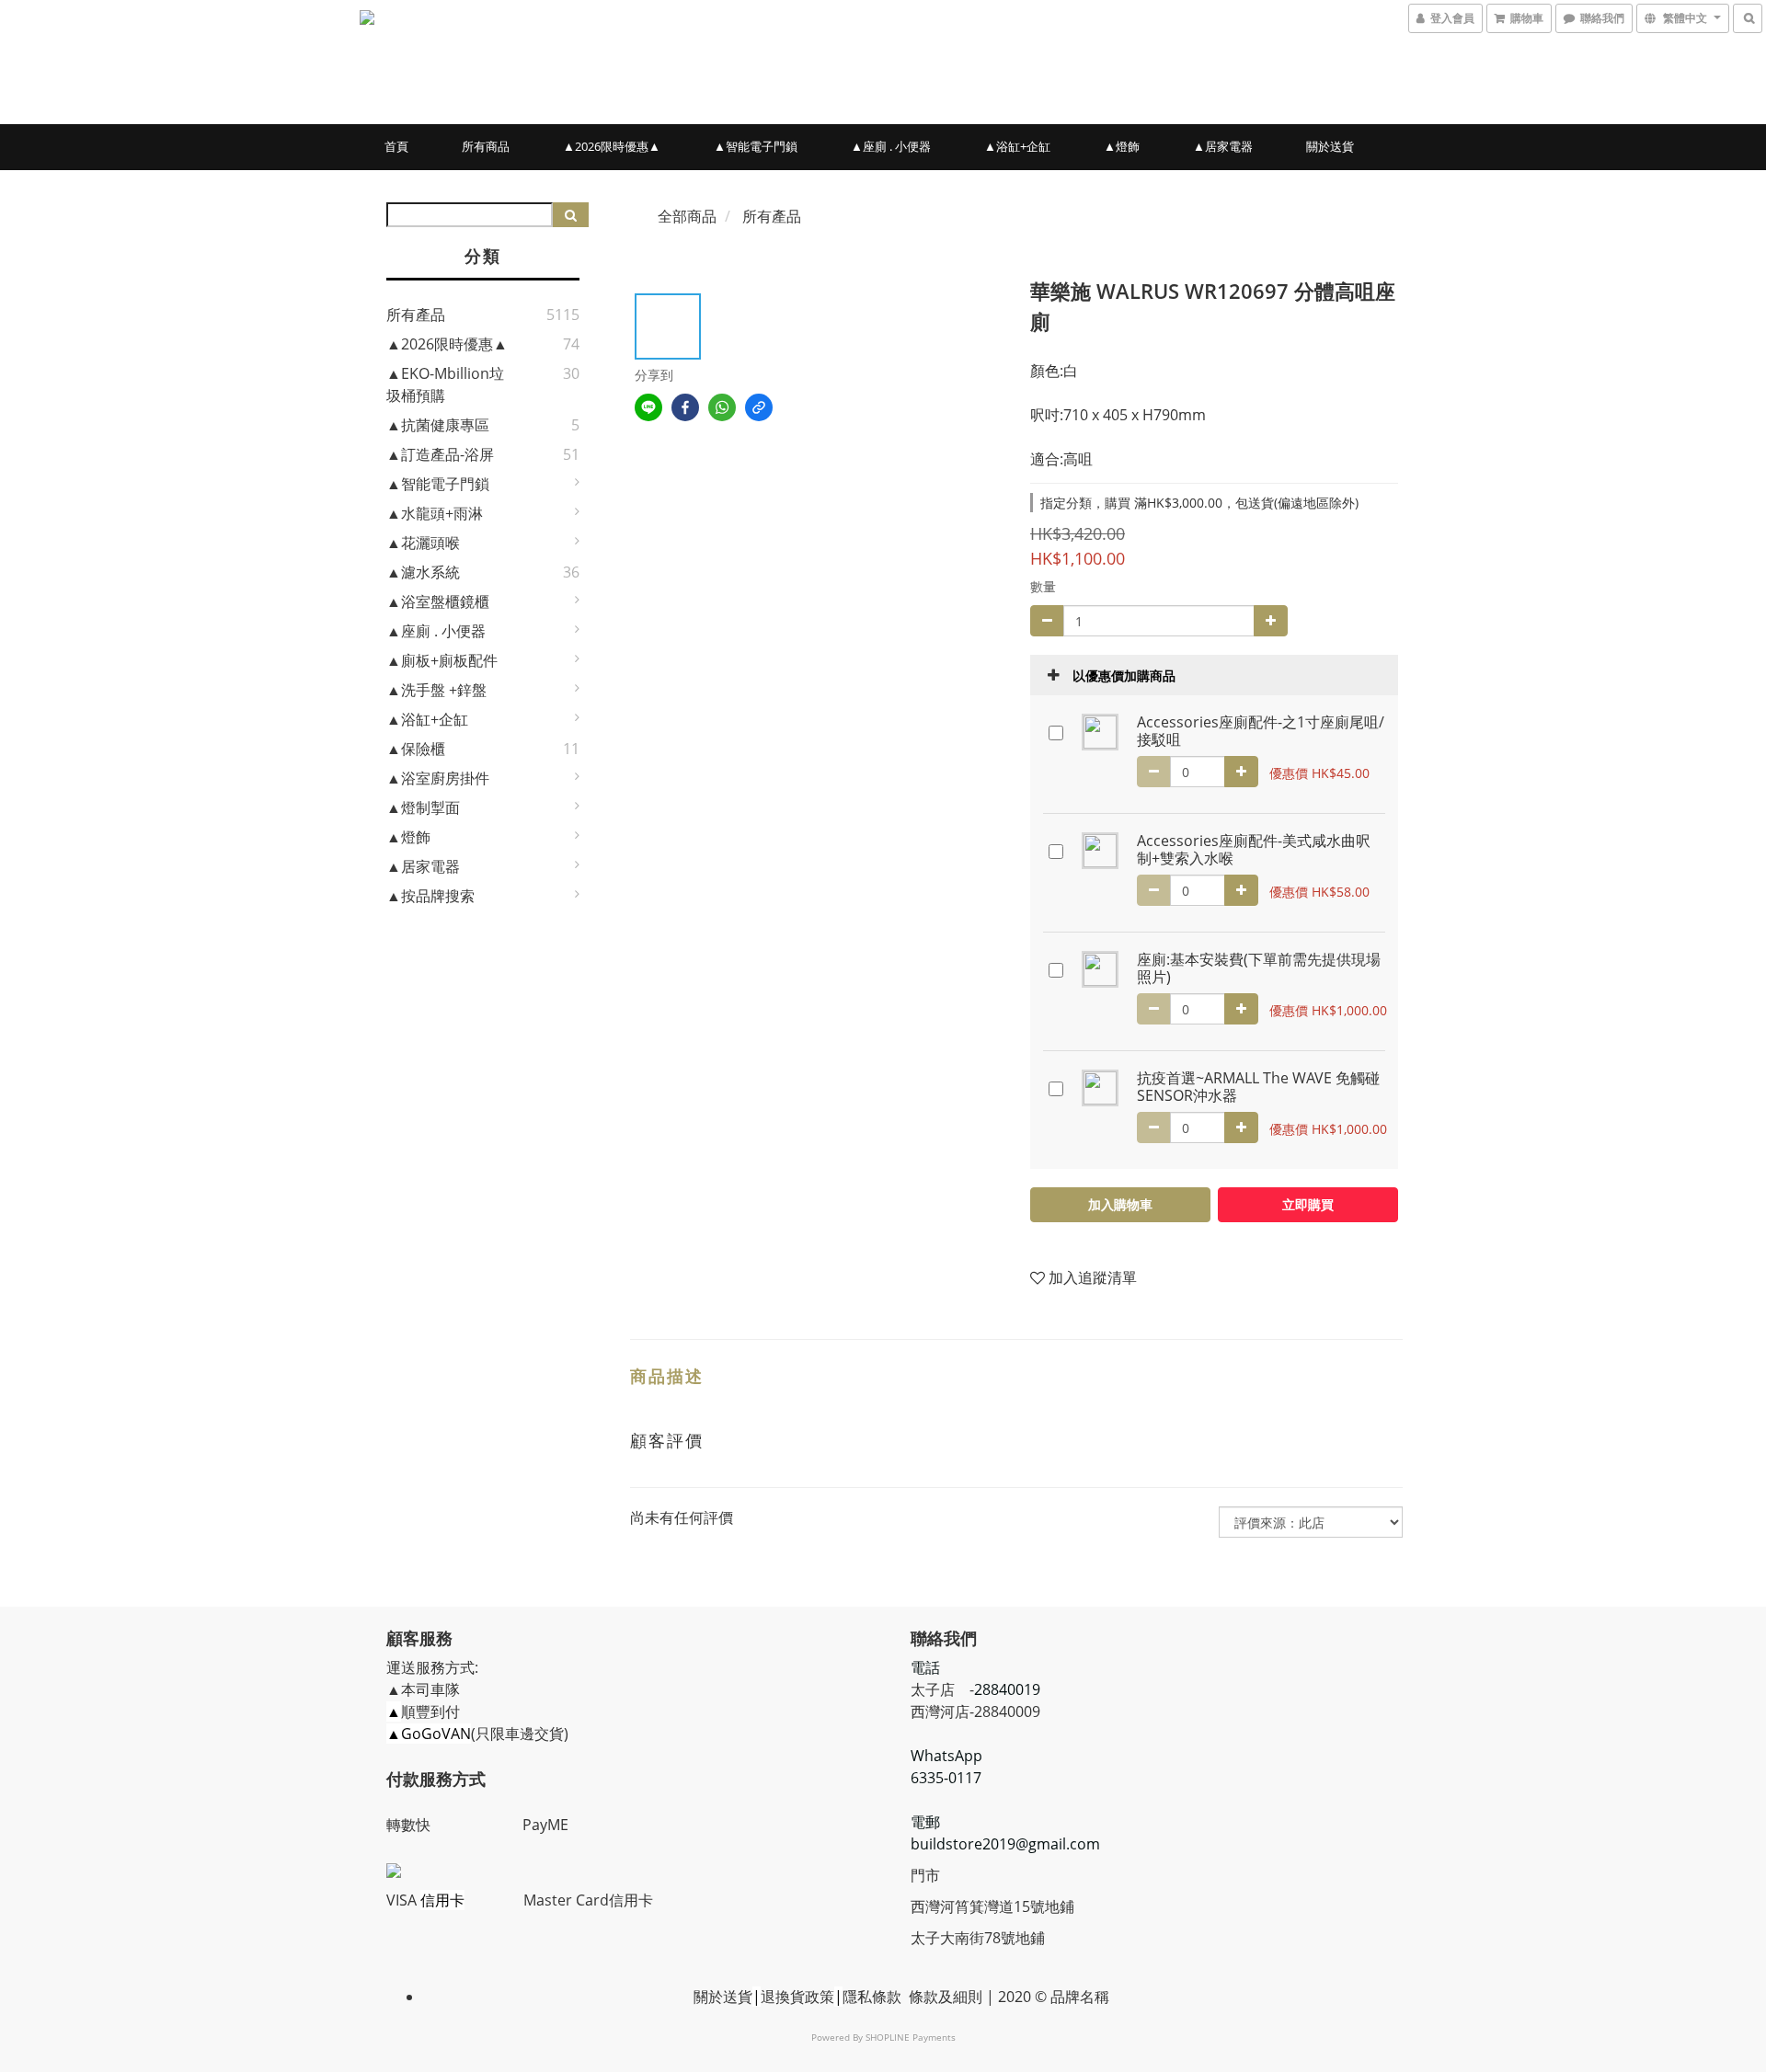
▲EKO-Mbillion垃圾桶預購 (445, 384)
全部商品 (687, 216)
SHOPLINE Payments (911, 2037)
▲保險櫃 (416, 749)
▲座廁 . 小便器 (891, 146)
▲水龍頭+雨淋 (435, 513)
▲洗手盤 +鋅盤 (436, 690)
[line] (648, 407)
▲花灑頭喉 (423, 543)
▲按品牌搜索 (430, 896)
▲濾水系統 (423, 572)
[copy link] (759, 407)
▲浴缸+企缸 (1017, 146)
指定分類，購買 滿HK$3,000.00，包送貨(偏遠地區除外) (1199, 503)
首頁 (396, 146)
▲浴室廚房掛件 (438, 778)
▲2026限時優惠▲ (612, 146)
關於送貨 (1330, 146)
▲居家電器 (1223, 146)
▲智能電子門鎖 (756, 146)
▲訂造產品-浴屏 (440, 454)
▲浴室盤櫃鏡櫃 (438, 601)
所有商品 (486, 146)
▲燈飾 (1122, 146)
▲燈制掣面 (423, 807)
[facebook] (685, 407)
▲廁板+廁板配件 (442, 660)
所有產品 (416, 315)
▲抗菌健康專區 (438, 425)
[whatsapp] (722, 407)
